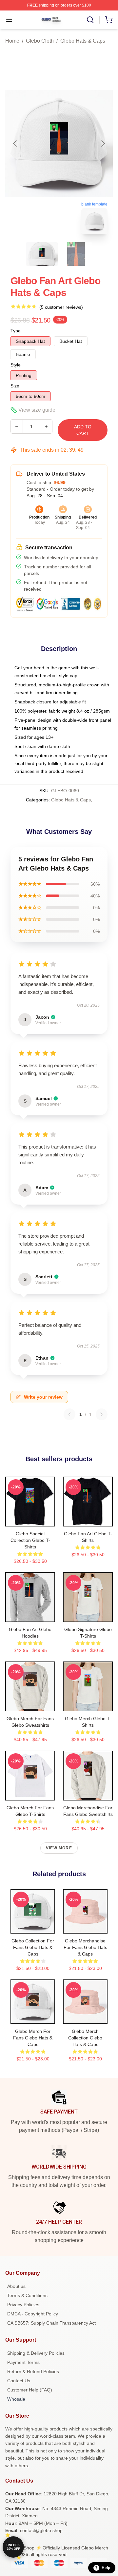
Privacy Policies (23, 2305)
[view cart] (109, 20)
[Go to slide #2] (76, 254)
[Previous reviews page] (69, 1414)
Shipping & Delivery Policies (36, 2353)
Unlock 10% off (13, 2547)
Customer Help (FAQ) (30, 2390)
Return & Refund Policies (33, 2371)
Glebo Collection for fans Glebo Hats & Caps (33, 1947)
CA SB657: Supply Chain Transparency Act (51, 2323)
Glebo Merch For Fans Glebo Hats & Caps (33, 2038)
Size (15, 386)
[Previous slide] (15, 144)
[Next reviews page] (102, 1414)
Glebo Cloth (40, 41)
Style (16, 365)
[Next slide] (103, 144)
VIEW (30, 1520)
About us (16, 2286)
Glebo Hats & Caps (83, 41)
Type (16, 331)
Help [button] (106, 2568)
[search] (90, 20)
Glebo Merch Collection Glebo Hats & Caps (85, 2038)
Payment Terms (23, 2362)
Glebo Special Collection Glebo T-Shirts (30, 1540)
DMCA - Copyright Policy (33, 2314)
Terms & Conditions (27, 2295)
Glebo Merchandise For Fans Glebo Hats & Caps (85, 1947)
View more (59, 1848)
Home (12, 41)
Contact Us (19, 2381)
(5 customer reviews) (61, 307)
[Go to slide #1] (42, 254)
